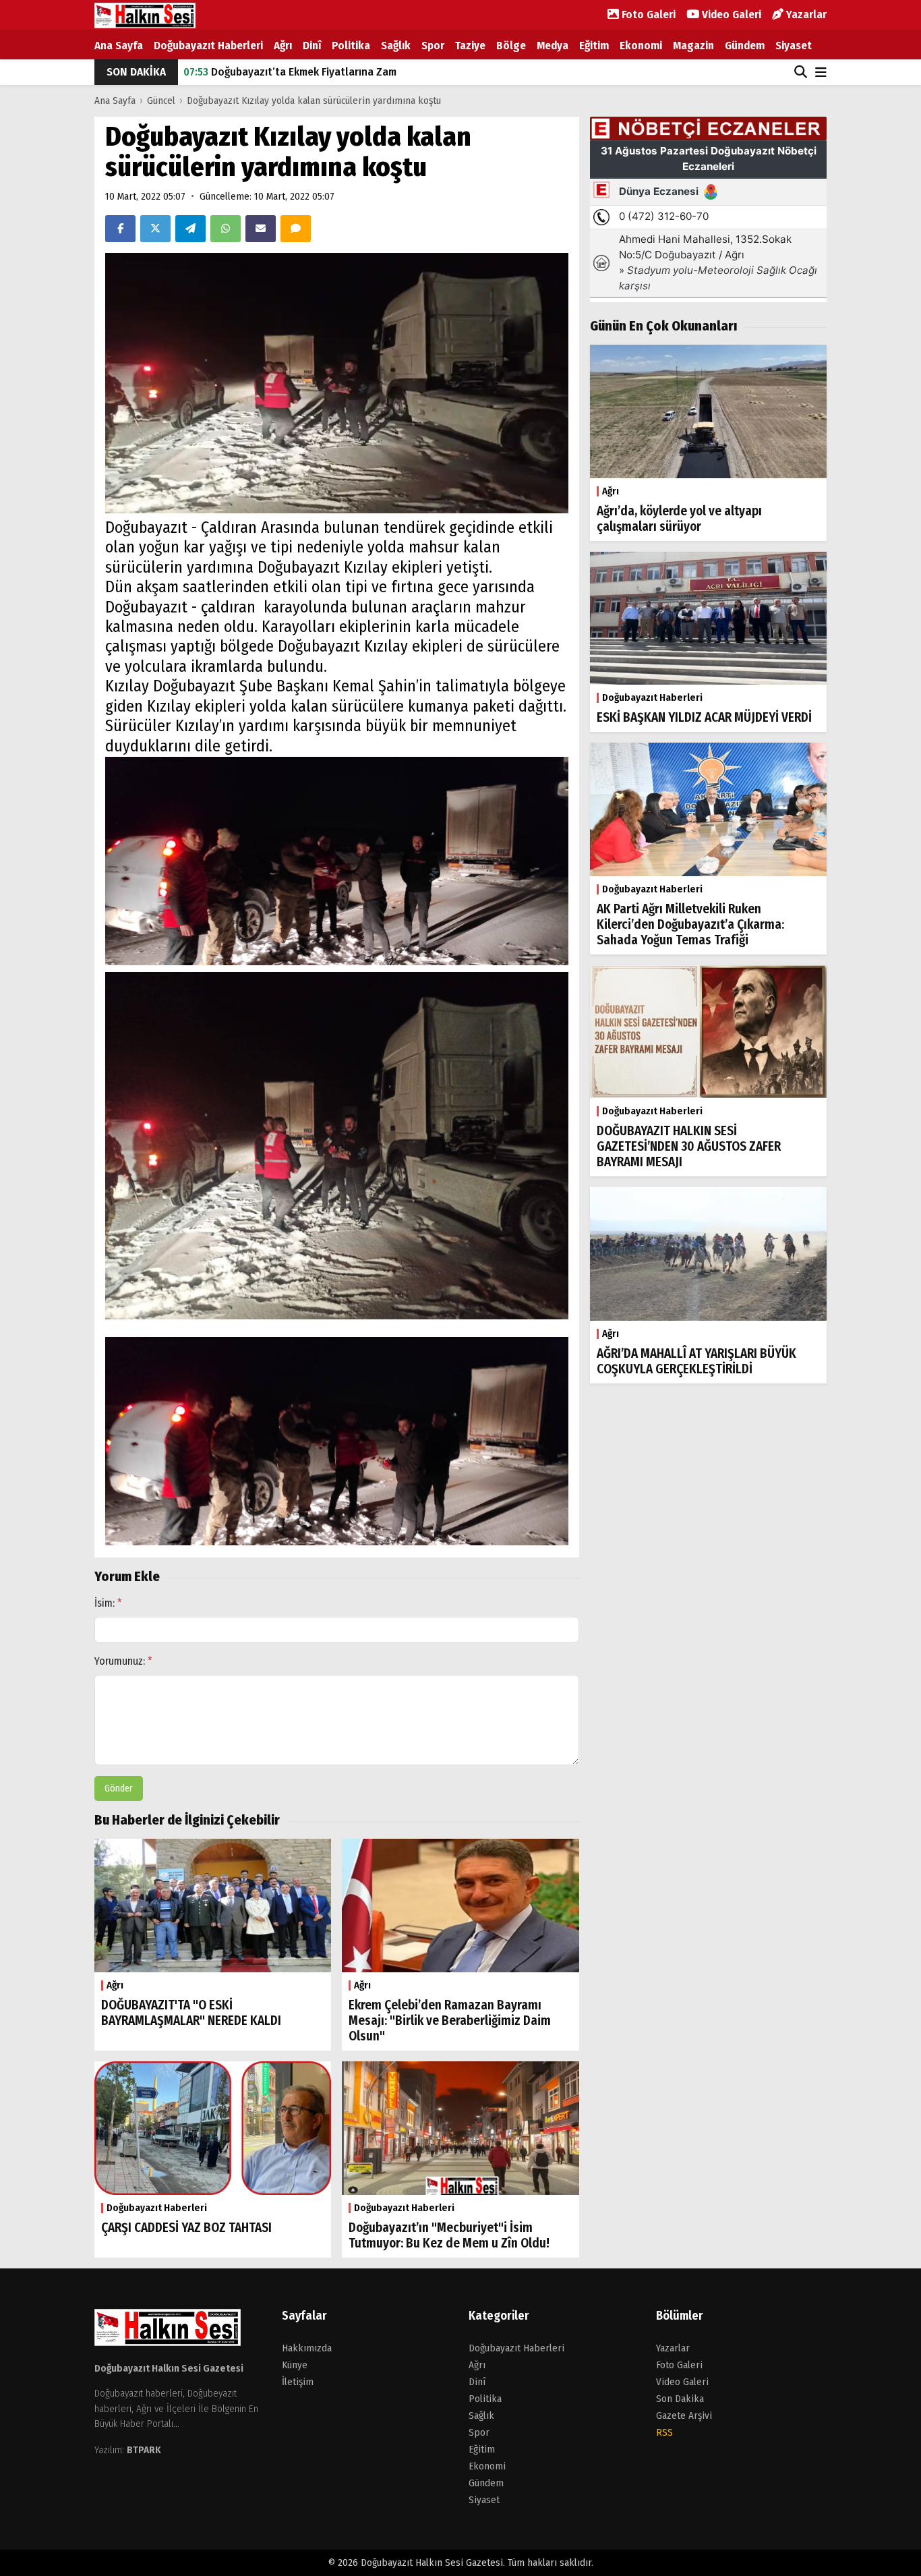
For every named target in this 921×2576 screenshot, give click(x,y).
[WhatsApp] (226, 229)
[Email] (261, 229)
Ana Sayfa (119, 46)
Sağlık (396, 46)
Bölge (511, 46)
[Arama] (801, 72)
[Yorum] (296, 229)
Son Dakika (680, 2399)
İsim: (108, 1603)
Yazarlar (805, 15)
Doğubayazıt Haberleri (208, 46)
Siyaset (794, 46)
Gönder (119, 1788)
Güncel (161, 101)
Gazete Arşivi (684, 2415)
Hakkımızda (307, 2348)
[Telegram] (190, 229)
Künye (295, 2365)
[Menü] (821, 73)
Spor (433, 46)
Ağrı (283, 46)
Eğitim (594, 46)
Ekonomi (641, 46)
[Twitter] (155, 229)
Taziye (470, 46)
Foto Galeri (647, 15)
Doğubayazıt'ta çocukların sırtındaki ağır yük (306, 72)
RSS (664, 2432)
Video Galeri (730, 15)
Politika (351, 46)
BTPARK (144, 2450)
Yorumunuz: (123, 1661)
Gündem (745, 46)
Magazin (693, 46)
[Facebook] (120, 229)
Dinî (312, 46)
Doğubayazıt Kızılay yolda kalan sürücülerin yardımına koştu (314, 101)
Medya (553, 46)
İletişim (298, 2382)
